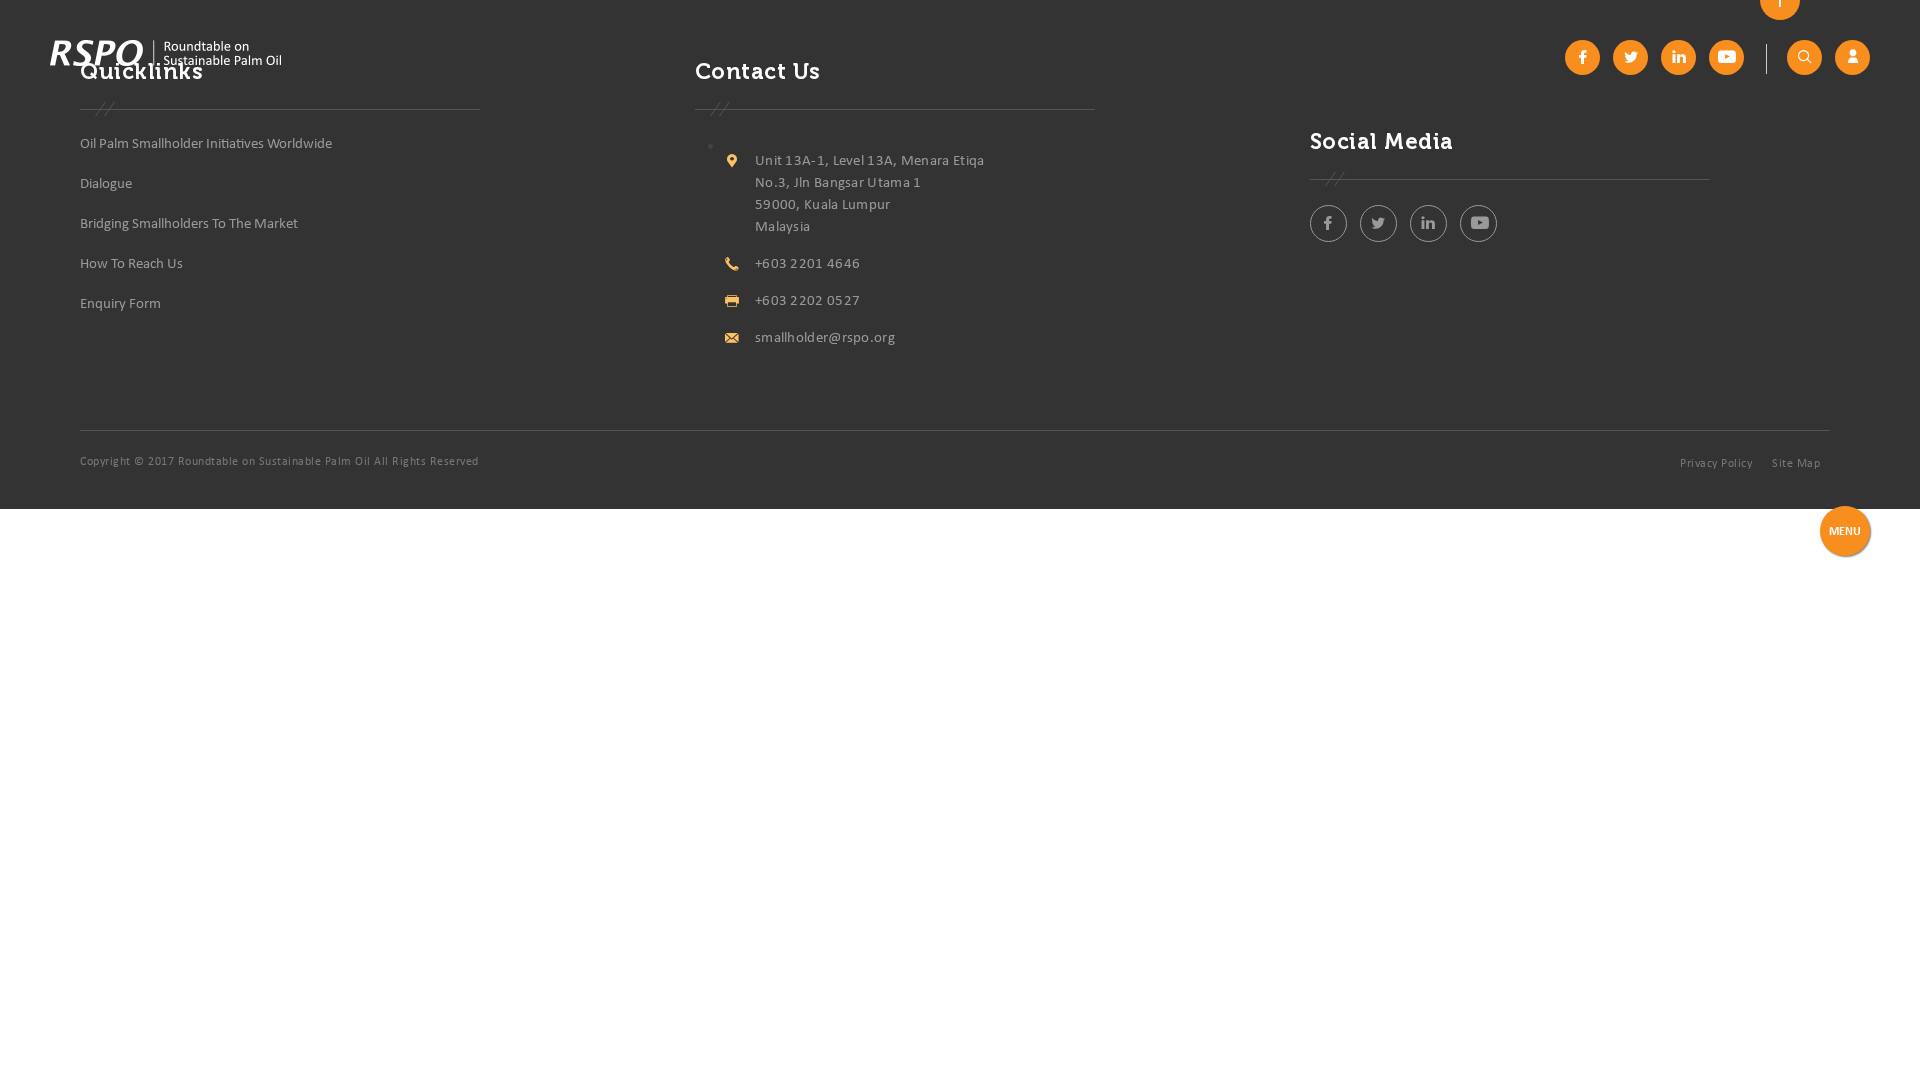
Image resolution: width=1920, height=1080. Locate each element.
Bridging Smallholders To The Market (189, 224)
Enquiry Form (120, 304)
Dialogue (106, 184)
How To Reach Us (131, 264)
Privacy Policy (1716, 464)
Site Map (1796, 464)
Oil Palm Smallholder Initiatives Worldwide (206, 144)
